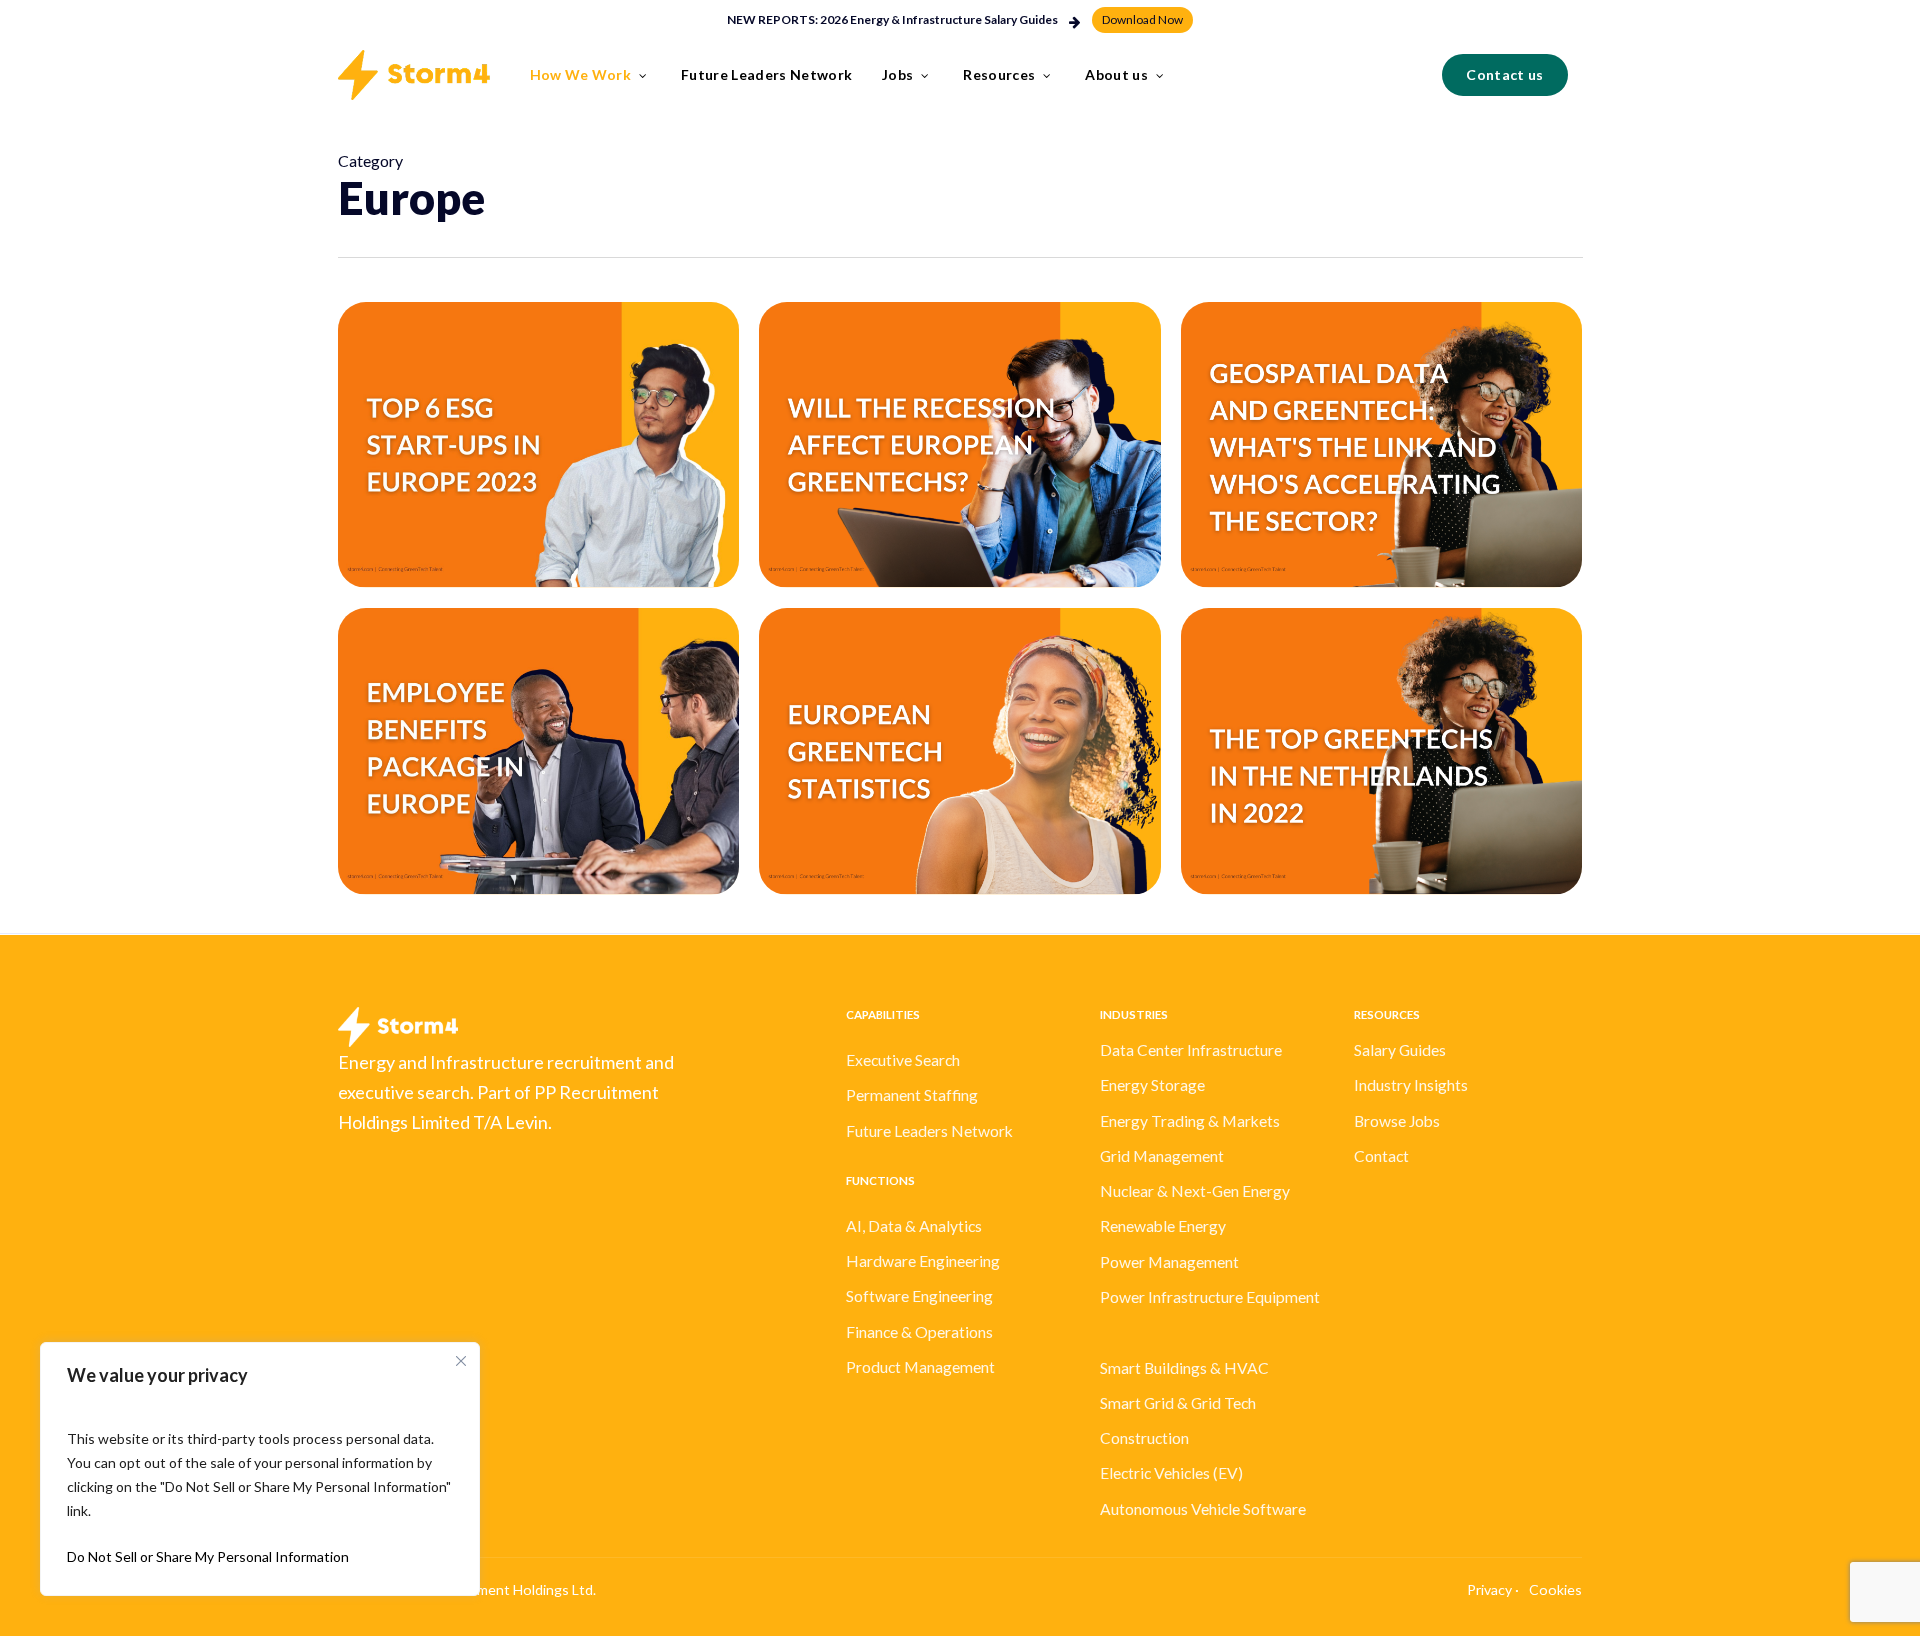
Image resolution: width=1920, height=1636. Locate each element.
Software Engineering (919, 1296)
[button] (1142, 19)
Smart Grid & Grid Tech (1178, 1403)
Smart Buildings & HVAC (1184, 1368)
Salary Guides (1400, 1050)
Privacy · (1493, 1589)
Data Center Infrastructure (1191, 1050)
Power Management (1169, 1262)
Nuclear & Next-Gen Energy (1195, 1191)
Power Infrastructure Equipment (1210, 1297)
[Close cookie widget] (461, 1361)
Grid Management (1162, 1156)
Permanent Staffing (912, 1095)
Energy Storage (1152, 1085)
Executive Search (903, 1060)
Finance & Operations (919, 1332)
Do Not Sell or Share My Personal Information (208, 1556)
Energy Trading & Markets (1190, 1121)
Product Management (920, 1367)
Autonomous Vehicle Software (1203, 1509)
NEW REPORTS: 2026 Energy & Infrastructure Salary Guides (892, 19)
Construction (1144, 1438)
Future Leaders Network (929, 1131)
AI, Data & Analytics (914, 1226)
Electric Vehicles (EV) (1171, 1473)
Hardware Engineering (923, 1261)
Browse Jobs (1397, 1121)
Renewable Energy (1163, 1226)
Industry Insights (1411, 1085)
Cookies (1555, 1589)
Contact (1381, 1156)
